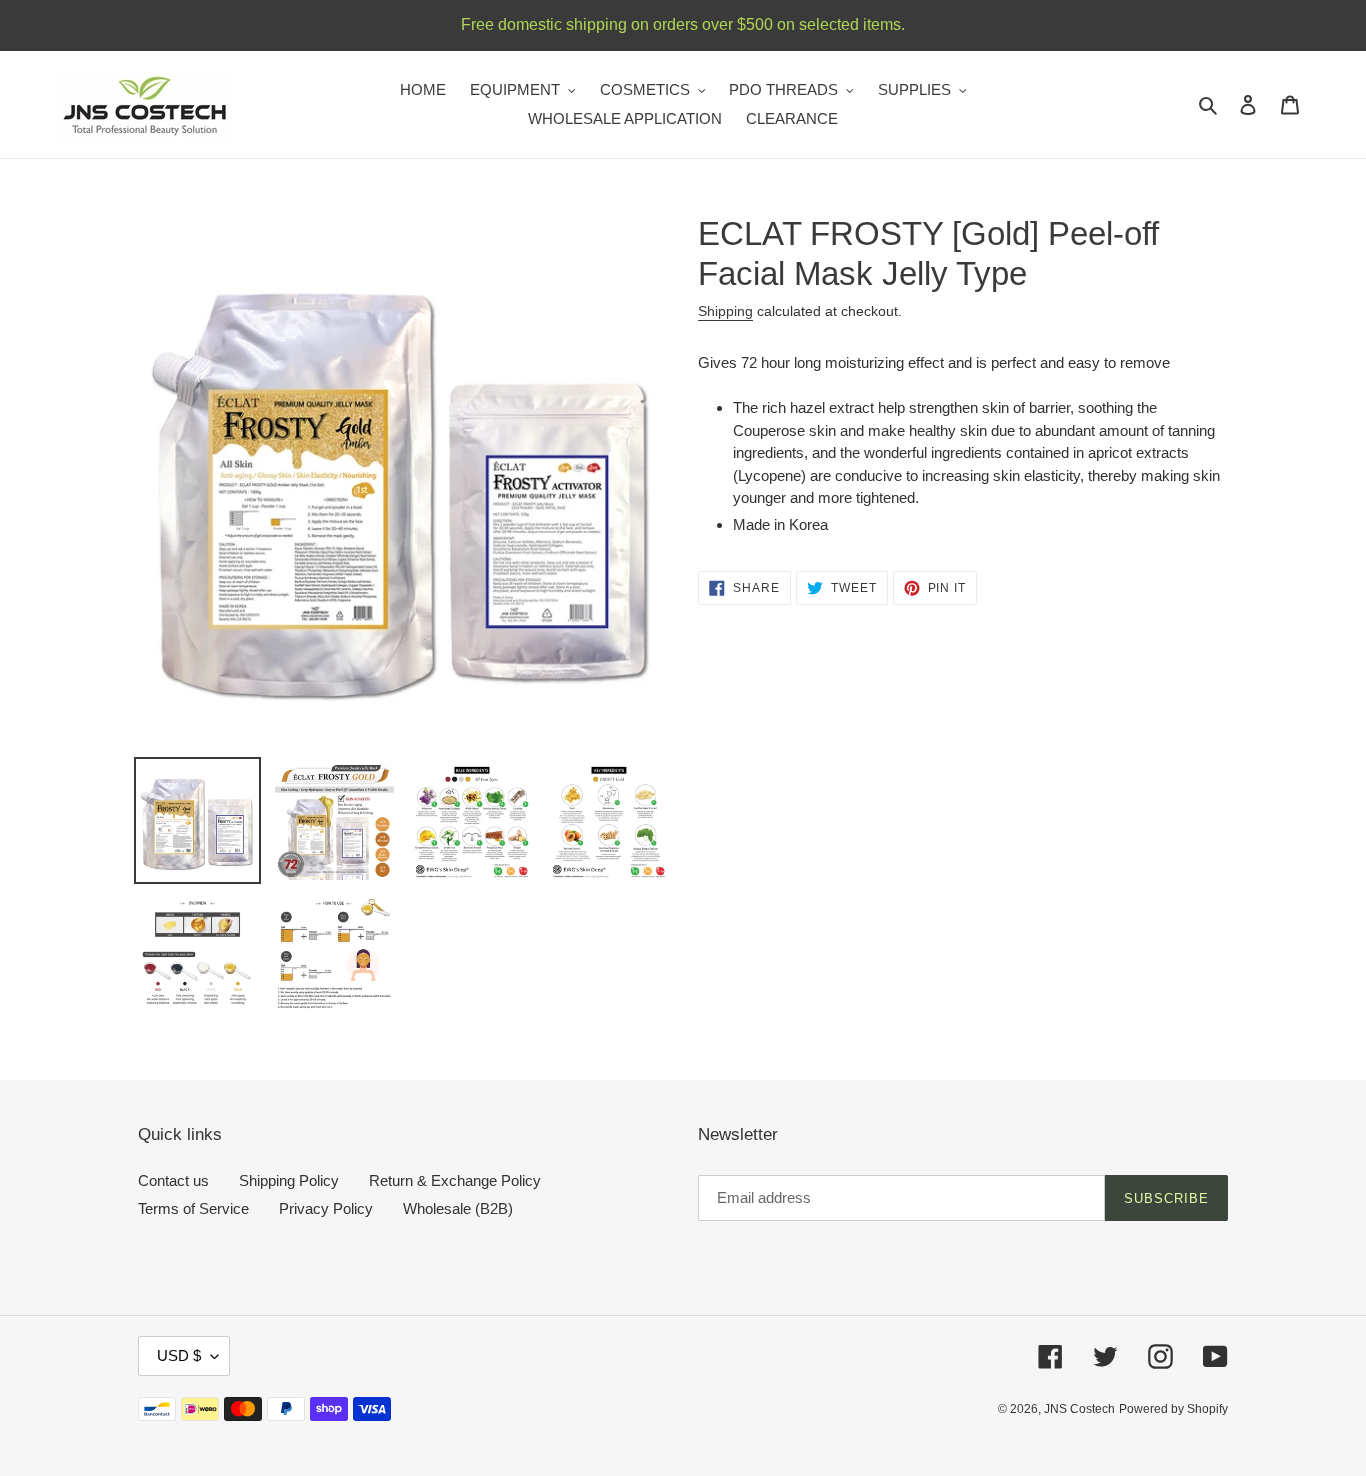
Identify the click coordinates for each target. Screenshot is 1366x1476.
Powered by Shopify (1173, 1409)
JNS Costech (1079, 1409)
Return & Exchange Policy (455, 1180)
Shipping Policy (289, 1180)
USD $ (179, 1355)
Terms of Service (193, 1208)
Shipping (725, 311)
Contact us (173, 1180)
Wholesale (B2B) (458, 1208)
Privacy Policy (326, 1208)
